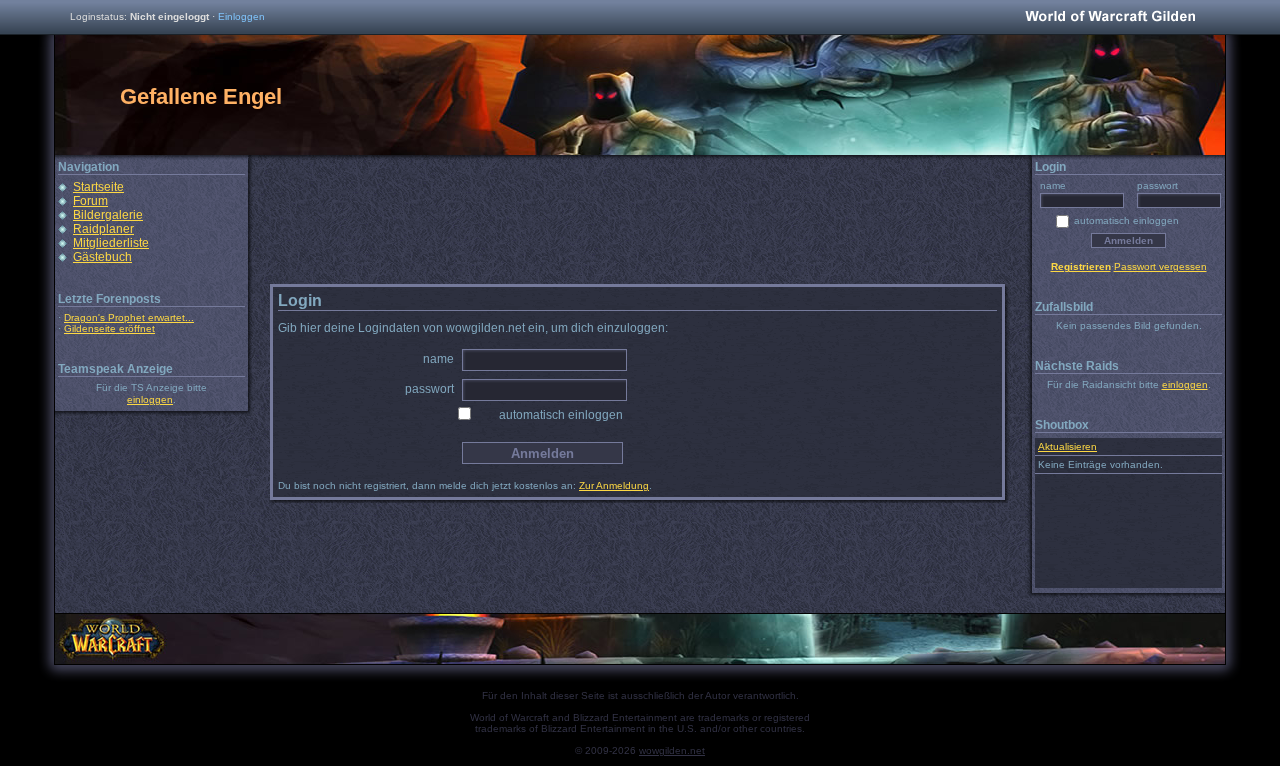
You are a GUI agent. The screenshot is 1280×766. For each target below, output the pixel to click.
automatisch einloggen (561, 415)
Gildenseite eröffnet (109, 328)
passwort (429, 389)
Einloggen (241, 16)
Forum (90, 201)
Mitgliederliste (111, 243)
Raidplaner (103, 229)
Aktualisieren (1067, 446)
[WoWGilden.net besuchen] (1110, 17)
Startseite (98, 187)
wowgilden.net (672, 750)
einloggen (150, 399)
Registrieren (1081, 266)
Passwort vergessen (1160, 266)
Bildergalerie (108, 215)
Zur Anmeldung (614, 485)
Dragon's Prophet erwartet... (129, 317)
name (438, 359)
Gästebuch (102, 257)
